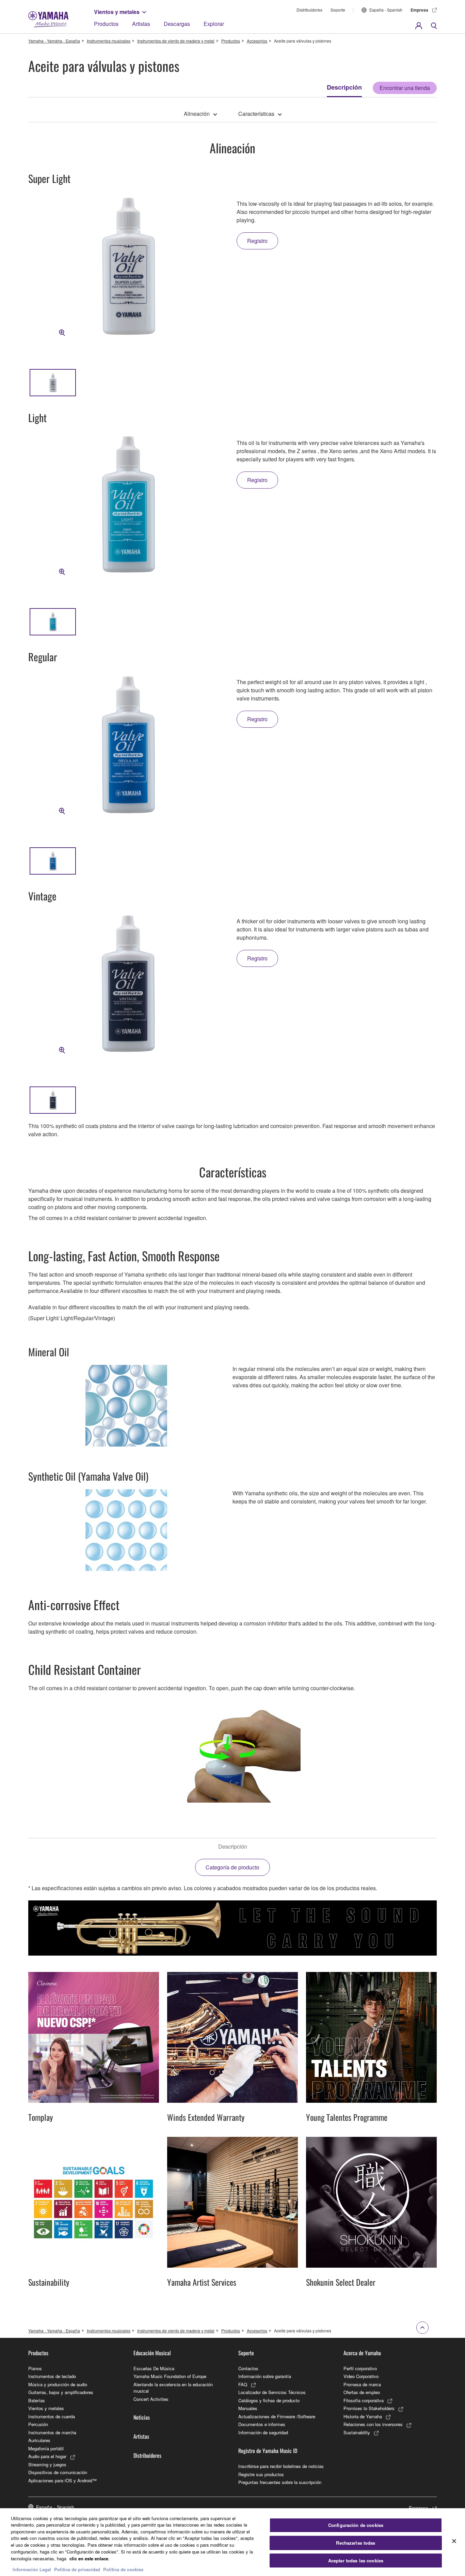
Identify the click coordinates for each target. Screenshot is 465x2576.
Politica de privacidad (77, 2569)
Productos (106, 24)
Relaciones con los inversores (373, 2424)
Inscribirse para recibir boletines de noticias (281, 2466)
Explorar (214, 24)
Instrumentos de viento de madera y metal (176, 41)
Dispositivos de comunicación (58, 2472)
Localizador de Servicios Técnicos (272, 2392)
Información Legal (32, 2569)
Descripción (344, 87)
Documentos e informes (262, 2424)
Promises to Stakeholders (369, 2408)
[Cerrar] (454, 2541)
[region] (233, 2542)
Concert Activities (151, 2399)
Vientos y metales (117, 12)
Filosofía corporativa (364, 2400)
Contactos (248, 2368)
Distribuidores (309, 10)
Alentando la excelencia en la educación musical (173, 2388)
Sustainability (357, 2432)
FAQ (243, 2384)
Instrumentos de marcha (52, 2432)
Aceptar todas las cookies (356, 2560)
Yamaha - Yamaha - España (54, 41)
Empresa (419, 10)
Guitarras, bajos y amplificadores (61, 2392)
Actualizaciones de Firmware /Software (277, 2416)
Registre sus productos (261, 2474)
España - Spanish (386, 10)
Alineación (197, 114)
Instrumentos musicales (109, 41)
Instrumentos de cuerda (52, 2416)
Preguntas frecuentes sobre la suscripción (280, 2482)
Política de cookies (123, 2569)
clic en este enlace (89, 2558)
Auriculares (39, 2440)
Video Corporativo (361, 2376)
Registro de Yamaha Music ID (268, 2451)
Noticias (142, 2417)
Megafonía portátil (46, 2448)
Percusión (38, 2424)
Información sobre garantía (265, 2376)
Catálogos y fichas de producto (269, 2400)
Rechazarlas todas (356, 2543)
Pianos (35, 2368)
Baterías (37, 2400)
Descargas (177, 24)
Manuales (248, 2408)
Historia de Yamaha (363, 2416)
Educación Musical (152, 2353)
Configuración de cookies (356, 2525)
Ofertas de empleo (362, 2392)
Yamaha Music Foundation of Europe (170, 2376)
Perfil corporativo (360, 2368)
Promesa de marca (362, 2384)
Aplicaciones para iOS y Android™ (62, 2480)
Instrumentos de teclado (52, 2376)
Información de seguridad (263, 2432)
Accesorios (257, 41)
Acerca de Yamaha (362, 2353)
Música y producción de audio (58, 2384)
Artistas (141, 24)
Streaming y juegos (47, 2464)
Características (256, 114)
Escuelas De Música (154, 2368)
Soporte (338, 10)
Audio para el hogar (47, 2456)
